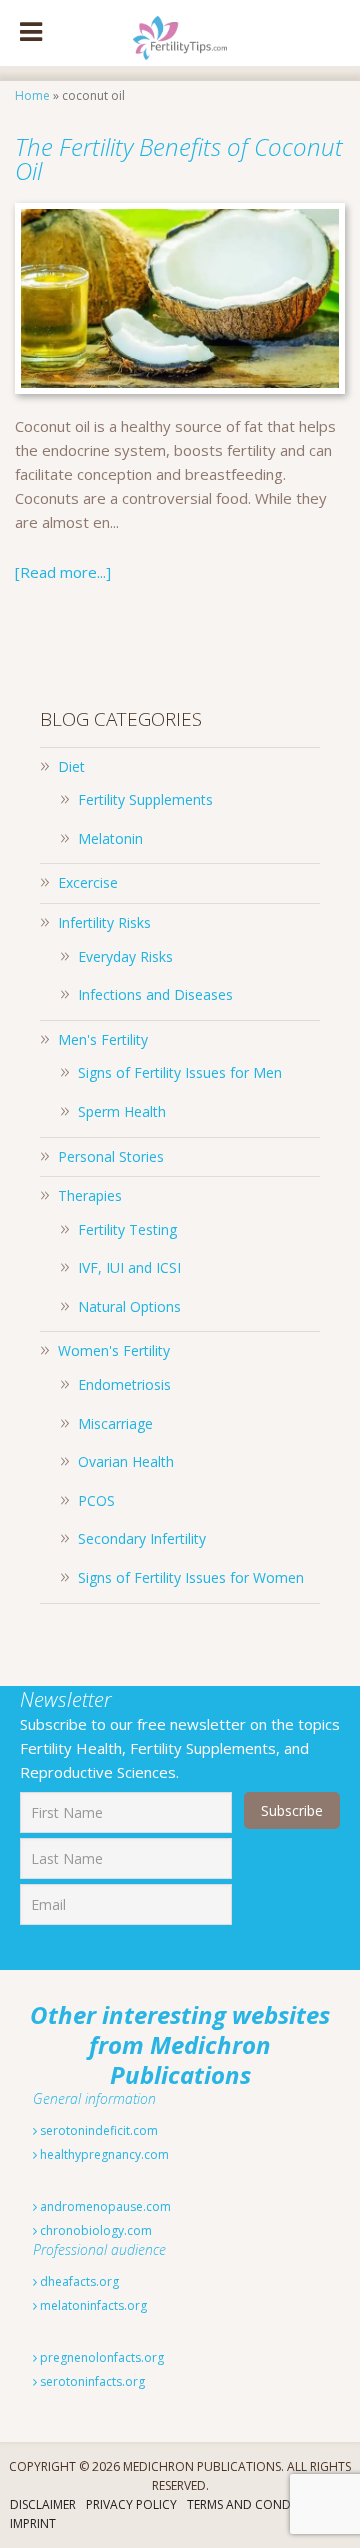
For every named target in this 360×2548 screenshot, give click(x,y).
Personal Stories (111, 1156)
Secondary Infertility (142, 1538)
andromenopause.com (104, 2206)
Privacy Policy (131, 2504)
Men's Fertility (103, 1039)
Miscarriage (115, 1423)
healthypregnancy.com (103, 2154)
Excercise (88, 882)
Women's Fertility (114, 1350)
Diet (71, 766)
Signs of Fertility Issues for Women (191, 1577)
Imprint (33, 2523)
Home (32, 95)
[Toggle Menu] (31, 33)
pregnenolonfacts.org (100, 2357)
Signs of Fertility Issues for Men (180, 1072)
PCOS (96, 1500)
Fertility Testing (127, 1229)
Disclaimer (43, 2504)
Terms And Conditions (258, 2504)
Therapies (90, 1195)
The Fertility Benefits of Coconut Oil (179, 158)
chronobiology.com (94, 2230)
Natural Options (129, 1306)
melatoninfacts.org (92, 2305)
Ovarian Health (126, 1461)
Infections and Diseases (155, 994)
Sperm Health (122, 1111)
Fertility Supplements (145, 799)
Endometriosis (124, 1384)
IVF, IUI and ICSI (129, 1267)
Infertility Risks (104, 922)
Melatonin (110, 838)
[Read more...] (63, 572)
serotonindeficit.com (97, 2130)
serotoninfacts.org (91, 2381)
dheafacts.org (78, 2281)
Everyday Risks (125, 956)
